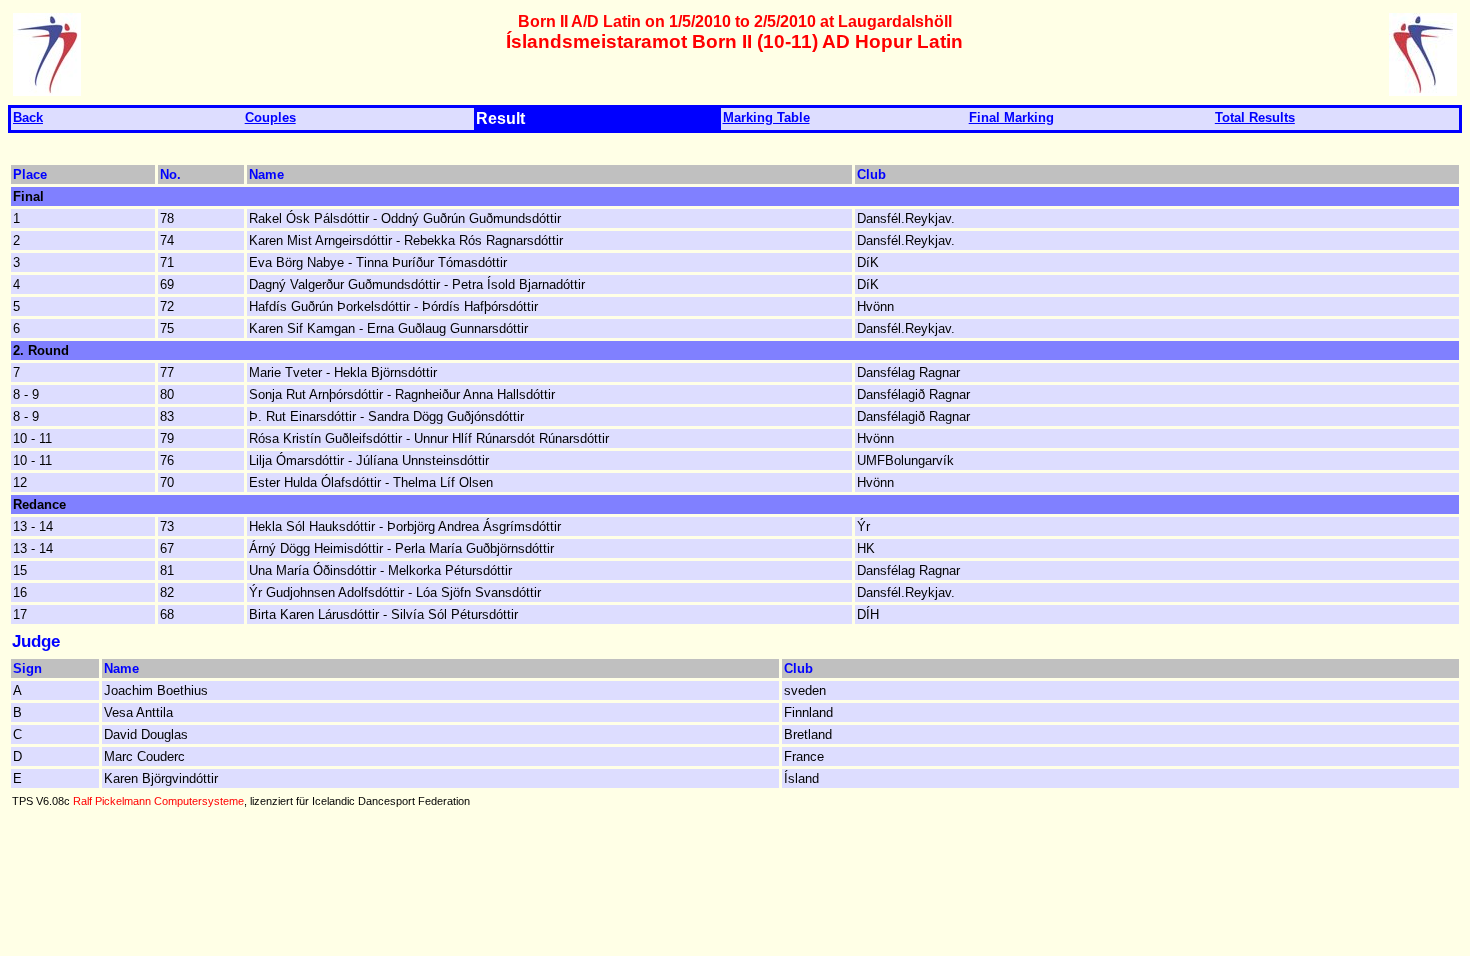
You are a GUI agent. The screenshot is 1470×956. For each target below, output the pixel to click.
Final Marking (1011, 117)
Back (28, 117)
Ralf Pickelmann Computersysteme (158, 801)
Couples (270, 117)
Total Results (1255, 117)
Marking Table (766, 117)
